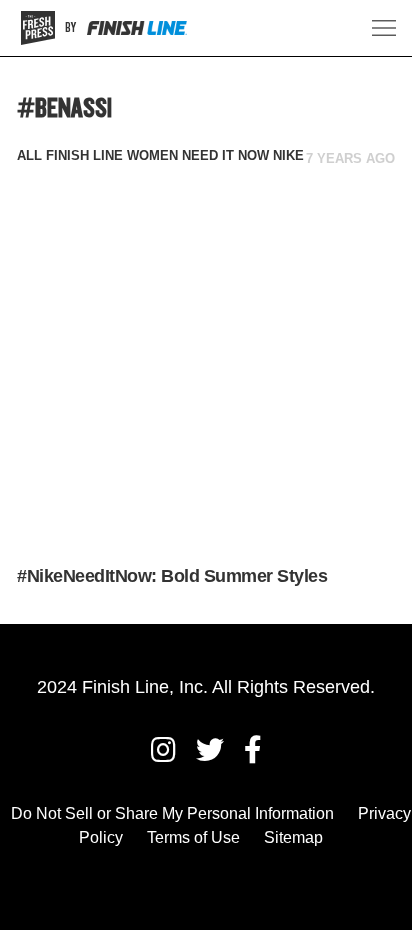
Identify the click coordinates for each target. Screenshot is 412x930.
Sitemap (293, 837)
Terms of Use (193, 837)
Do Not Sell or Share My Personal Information (172, 813)
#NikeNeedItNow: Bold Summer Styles (172, 576)
